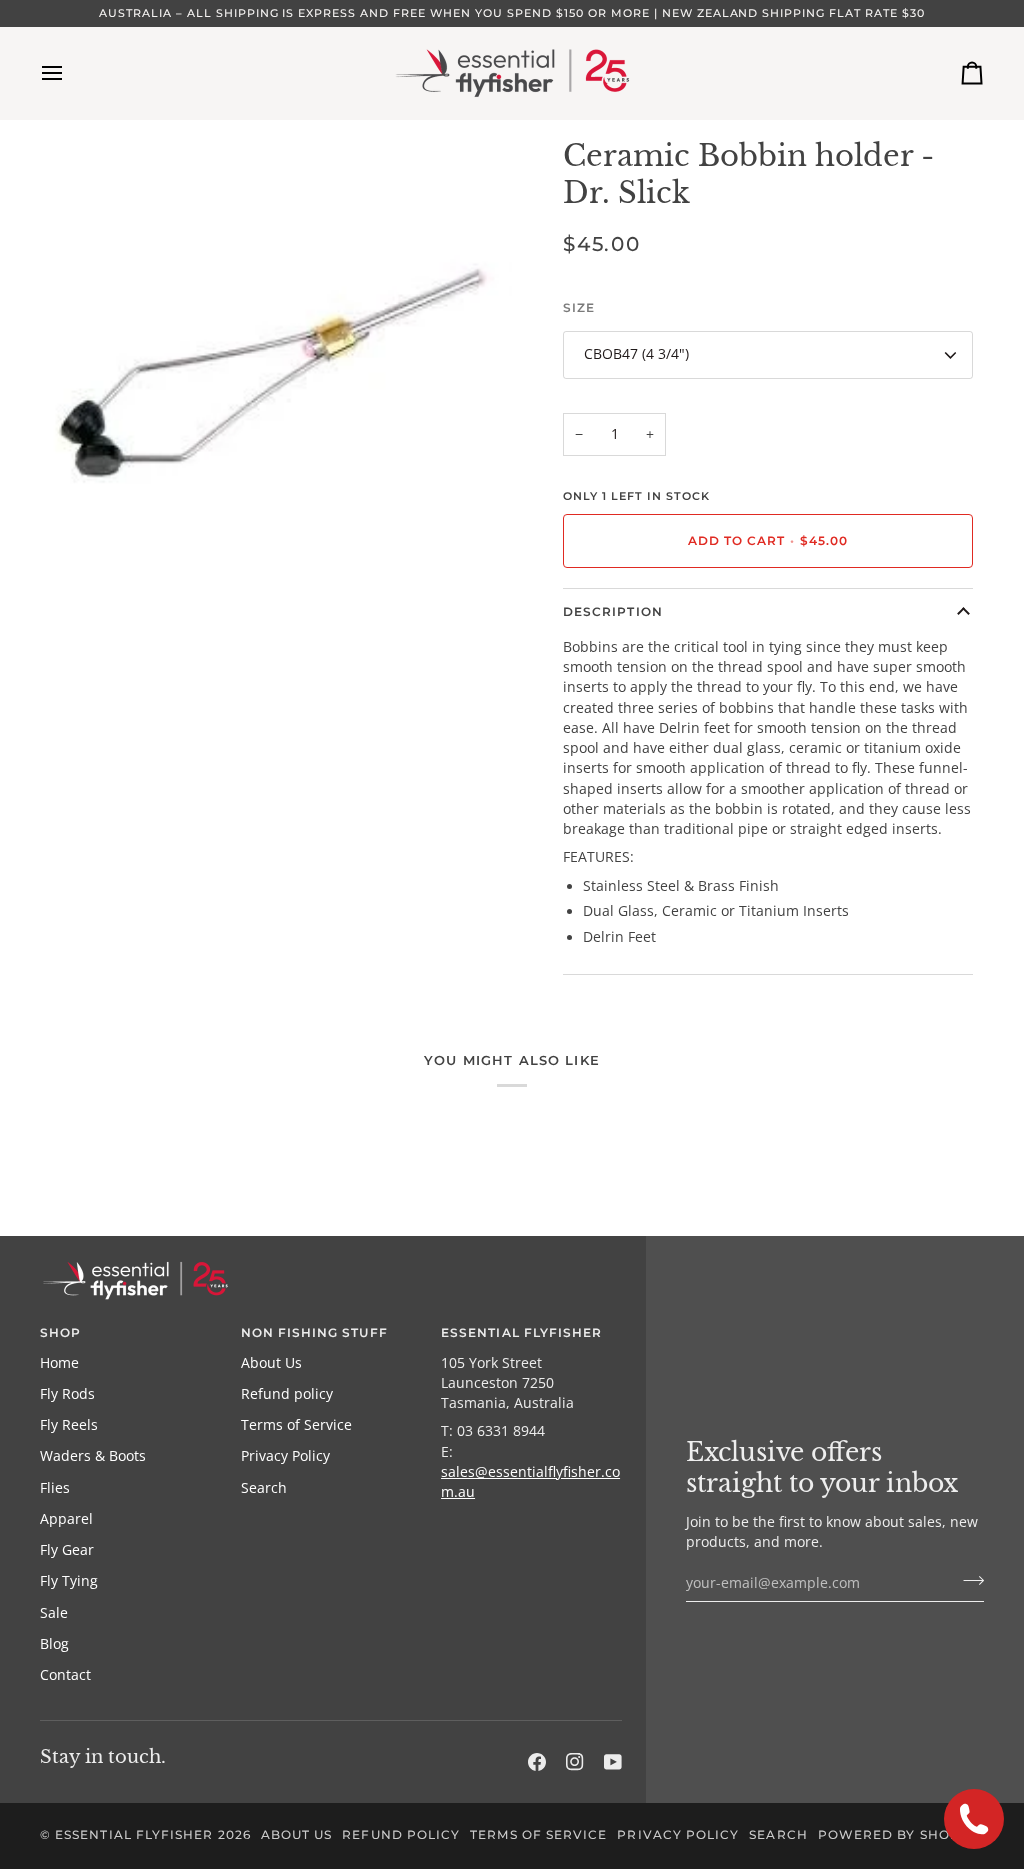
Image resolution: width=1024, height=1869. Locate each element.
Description (613, 612)
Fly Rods (67, 1394)
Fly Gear (67, 1550)
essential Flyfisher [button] (521, 1333)
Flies (55, 1488)
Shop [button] (60, 1333)
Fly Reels (69, 1425)
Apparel (66, 1519)
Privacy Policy (285, 1456)
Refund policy (287, 1394)
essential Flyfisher (134, 1835)
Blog (54, 1644)
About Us (271, 1363)
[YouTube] (613, 1762)
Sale (54, 1613)
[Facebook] (537, 1762)
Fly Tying (69, 1581)
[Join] (967, 1580)
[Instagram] (575, 1762)
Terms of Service (296, 1425)
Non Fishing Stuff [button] (314, 1333)
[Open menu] (70, 73)
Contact (65, 1675)
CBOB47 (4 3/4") (636, 354)
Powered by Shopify (900, 1835)
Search (264, 1488)
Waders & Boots (93, 1456)
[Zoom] (77, 572)
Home (59, 1363)
